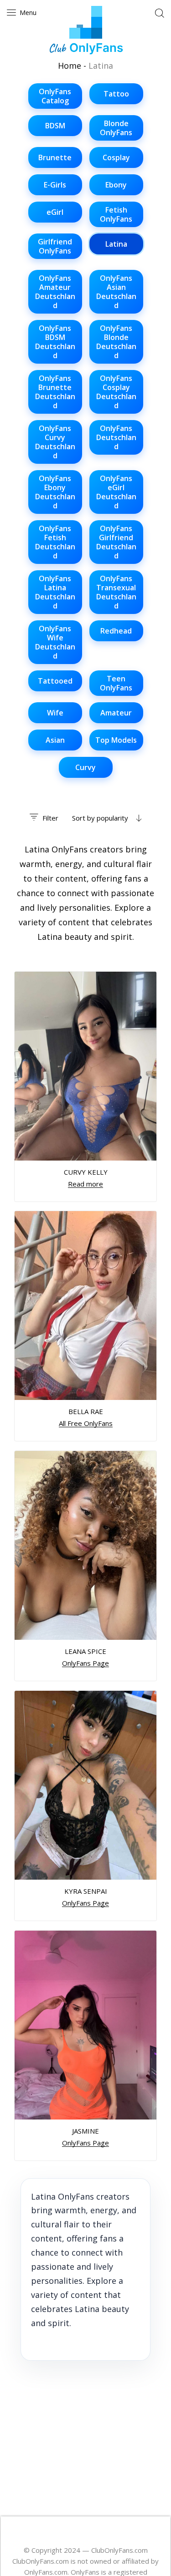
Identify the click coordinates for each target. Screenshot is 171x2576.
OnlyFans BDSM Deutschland (55, 342)
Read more (85, 1183)
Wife (55, 713)
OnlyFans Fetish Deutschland (55, 542)
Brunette (55, 157)
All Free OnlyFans (86, 1423)
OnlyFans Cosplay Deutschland (116, 392)
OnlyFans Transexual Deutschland (116, 592)
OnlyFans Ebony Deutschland (55, 492)
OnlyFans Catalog (55, 96)
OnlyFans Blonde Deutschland (116, 342)
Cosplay (116, 157)
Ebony (116, 185)
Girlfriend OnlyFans (55, 246)
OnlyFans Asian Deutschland (116, 292)
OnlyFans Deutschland (116, 437)
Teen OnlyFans (116, 683)
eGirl (55, 212)
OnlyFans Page (85, 1663)
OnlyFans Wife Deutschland (55, 642)
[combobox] (107, 818)
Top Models (116, 740)
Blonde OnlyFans (116, 128)
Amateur (116, 713)
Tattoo (116, 94)
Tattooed (55, 681)
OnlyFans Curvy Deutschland (55, 442)
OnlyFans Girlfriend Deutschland (116, 542)
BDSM (55, 126)
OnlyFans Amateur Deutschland (55, 292)
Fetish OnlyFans (116, 214)
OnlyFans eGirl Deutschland (116, 492)
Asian (55, 740)
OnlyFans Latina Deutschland (55, 592)
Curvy (85, 767)
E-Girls (55, 185)
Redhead (116, 631)
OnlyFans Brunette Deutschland (55, 392)
